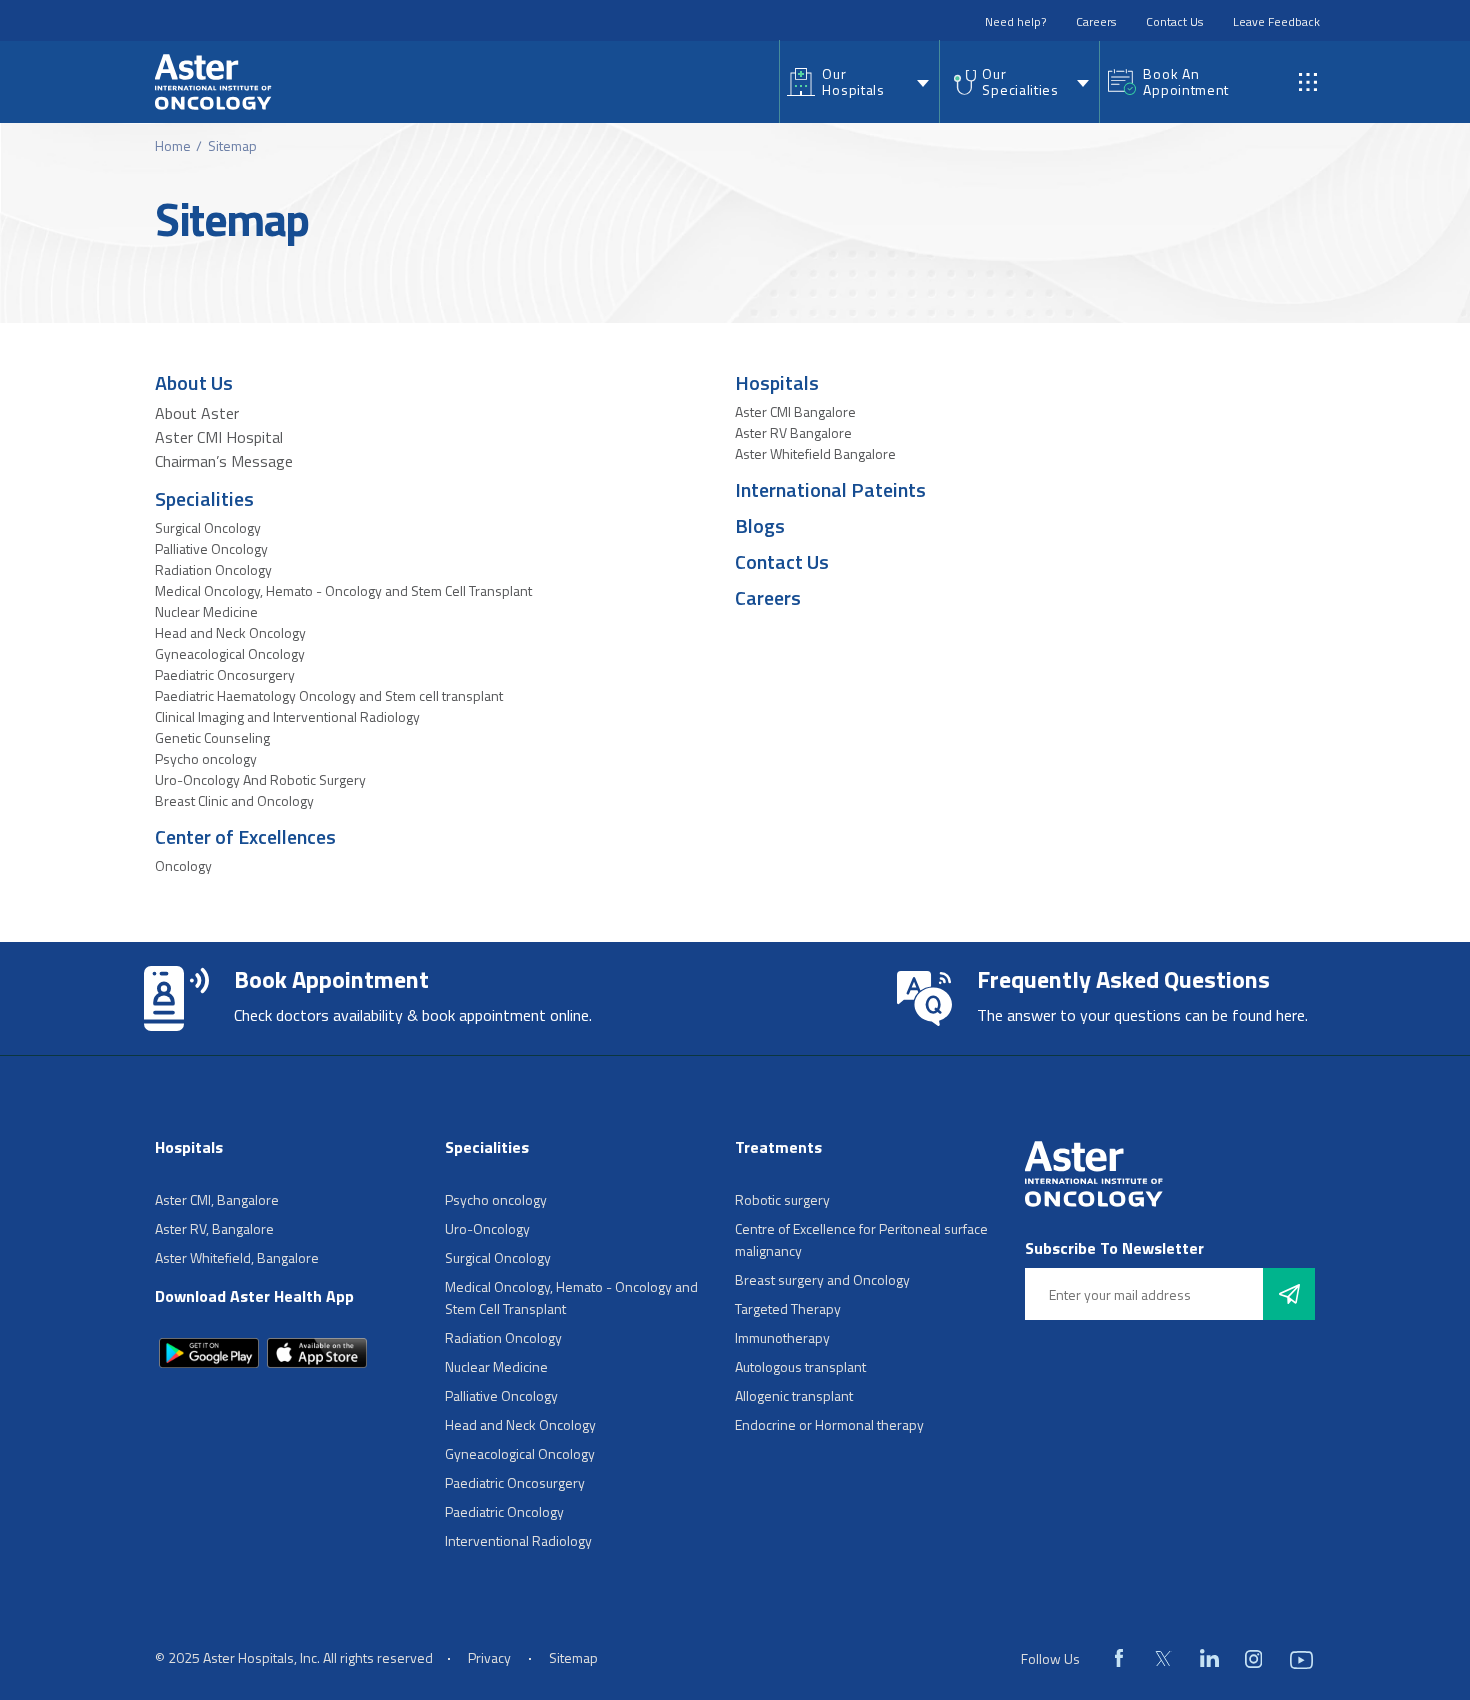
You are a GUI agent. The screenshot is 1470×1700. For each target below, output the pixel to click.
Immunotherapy (782, 1337)
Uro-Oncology (487, 1228)
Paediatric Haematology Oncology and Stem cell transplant (329, 695)
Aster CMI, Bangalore (217, 1199)
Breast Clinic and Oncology (234, 800)
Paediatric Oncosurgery (225, 674)
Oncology (183, 865)
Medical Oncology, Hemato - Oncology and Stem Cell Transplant (343, 590)
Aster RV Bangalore (793, 432)
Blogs (760, 525)
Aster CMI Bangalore (795, 411)
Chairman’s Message (224, 461)
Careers (1096, 21)
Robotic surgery (782, 1199)
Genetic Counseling (212, 737)
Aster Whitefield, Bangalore (237, 1257)
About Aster (197, 413)
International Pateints (830, 489)
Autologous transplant (800, 1366)
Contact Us (1174, 21)
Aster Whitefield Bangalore (815, 453)
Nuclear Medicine (206, 611)
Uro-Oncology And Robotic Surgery (260, 779)
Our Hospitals (853, 81)
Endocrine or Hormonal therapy (829, 1424)
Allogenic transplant (794, 1395)
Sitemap (573, 1657)
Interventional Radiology (518, 1540)
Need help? (1015, 21)
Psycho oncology (206, 758)
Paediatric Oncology (504, 1511)
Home (173, 145)
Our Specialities (1020, 81)
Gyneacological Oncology (230, 653)
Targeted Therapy (788, 1308)
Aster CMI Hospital (219, 437)
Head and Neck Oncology (230, 632)
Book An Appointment (1186, 81)
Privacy (489, 1657)
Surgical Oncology (208, 527)
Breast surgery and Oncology (822, 1279)
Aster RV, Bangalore (214, 1228)
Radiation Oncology (213, 569)
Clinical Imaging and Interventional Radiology (287, 716)
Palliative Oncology (211, 548)
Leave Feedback (1276, 21)
